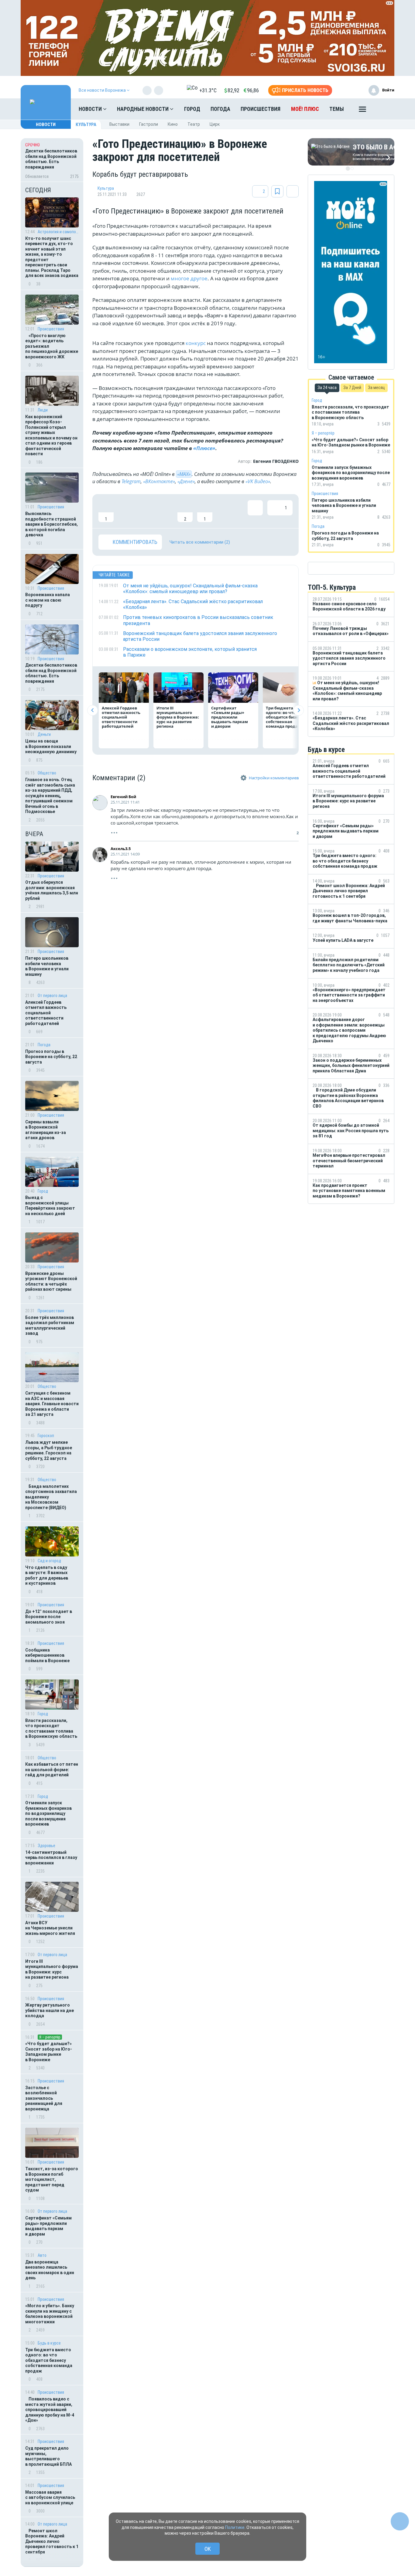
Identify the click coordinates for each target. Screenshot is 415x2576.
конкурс (196, 343)
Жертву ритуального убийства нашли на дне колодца (50, 2010)
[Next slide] (298, 710)
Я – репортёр (50, 2037)
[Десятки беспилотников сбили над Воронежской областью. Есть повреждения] (52, 160)
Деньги (44, 734)
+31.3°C (208, 90)
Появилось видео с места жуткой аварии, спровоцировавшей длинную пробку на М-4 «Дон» (50, 2410)
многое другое (189, 278)
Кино (173, 124)
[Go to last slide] (93, 710)
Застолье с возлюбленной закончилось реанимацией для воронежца (44, 2098)
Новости (91, 109)
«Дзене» (186, 481)
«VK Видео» (258, 481)
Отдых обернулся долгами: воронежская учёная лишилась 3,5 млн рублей (52, 890)
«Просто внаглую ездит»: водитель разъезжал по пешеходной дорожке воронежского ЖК (52, 346)
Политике (235, 2527)
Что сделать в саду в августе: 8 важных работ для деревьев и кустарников (47, 1575)
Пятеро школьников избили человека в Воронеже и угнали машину (47, 966)
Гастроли (149, 124)
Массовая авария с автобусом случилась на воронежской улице (50, 2497)
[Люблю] (146, 511)
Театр (194, 124)
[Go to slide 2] (352, 169)
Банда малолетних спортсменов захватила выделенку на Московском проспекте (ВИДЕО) (51, 1497)
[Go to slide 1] (348, 169)
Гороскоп (46, 1436)
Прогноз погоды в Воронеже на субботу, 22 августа (51, 1057)
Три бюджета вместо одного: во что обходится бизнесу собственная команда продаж (49, 2360)
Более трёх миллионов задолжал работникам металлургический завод (50, 1326)
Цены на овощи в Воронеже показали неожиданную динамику (51, 746)
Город (192, 109)
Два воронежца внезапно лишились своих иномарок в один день (50, 2270)
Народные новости (143, 109)
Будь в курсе (49, 2343)
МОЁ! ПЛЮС (305, 109)
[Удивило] (165, 511)
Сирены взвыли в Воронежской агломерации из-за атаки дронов (46, 1130)
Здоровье (46, 1846)
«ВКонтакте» (159, 481)
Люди (43, 410)
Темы (337, 109)
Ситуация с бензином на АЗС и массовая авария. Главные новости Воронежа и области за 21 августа (52, 1404)
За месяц (376, 388)
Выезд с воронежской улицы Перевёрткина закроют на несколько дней (50, 1206)
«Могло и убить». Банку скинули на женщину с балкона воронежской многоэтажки (50, 2314)
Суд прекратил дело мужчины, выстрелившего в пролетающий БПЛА (48, 2456)
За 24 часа (327, 388)
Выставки (119, 124)
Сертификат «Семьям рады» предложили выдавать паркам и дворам (48, 2226)
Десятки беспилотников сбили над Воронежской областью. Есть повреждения (51, 673)
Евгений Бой (123, 797)
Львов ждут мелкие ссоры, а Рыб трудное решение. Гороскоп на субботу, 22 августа (49, 1450)
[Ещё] (362, 111)
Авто (42, 2255)
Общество (47, 773)
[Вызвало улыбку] (126, 511)
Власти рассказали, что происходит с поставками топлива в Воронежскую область (51, 1729)
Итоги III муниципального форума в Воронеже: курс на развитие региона (52, 1969)
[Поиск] (384, 109)
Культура (86, 125)
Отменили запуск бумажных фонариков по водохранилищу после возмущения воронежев (48, 1813)
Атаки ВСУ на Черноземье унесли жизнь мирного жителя (50, 1928)
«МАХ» (184, 474)
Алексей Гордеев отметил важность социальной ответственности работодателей (46, 1013)
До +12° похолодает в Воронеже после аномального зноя (49, 1617)
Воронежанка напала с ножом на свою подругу (48, 600)
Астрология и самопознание (58, 232)
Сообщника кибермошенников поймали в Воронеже (47, 1655)
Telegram (131, 481)
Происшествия (261, 109)
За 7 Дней (352, 388)
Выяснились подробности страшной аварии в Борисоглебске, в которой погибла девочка (51, 524)
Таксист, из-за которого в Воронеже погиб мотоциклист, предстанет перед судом (52, 2179)
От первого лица (52, 996)
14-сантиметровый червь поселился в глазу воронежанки (51, 1858)
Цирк (215, 124)
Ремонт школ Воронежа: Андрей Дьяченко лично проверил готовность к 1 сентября (52, 2541)
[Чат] (400, 2521)
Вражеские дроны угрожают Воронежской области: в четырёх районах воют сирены (51, 1281)
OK (208, 2549)
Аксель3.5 (121, 849)
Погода (220, 109)
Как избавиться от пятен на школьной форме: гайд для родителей (52, 1770)
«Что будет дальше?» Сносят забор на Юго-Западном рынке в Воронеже (49, 2052)
